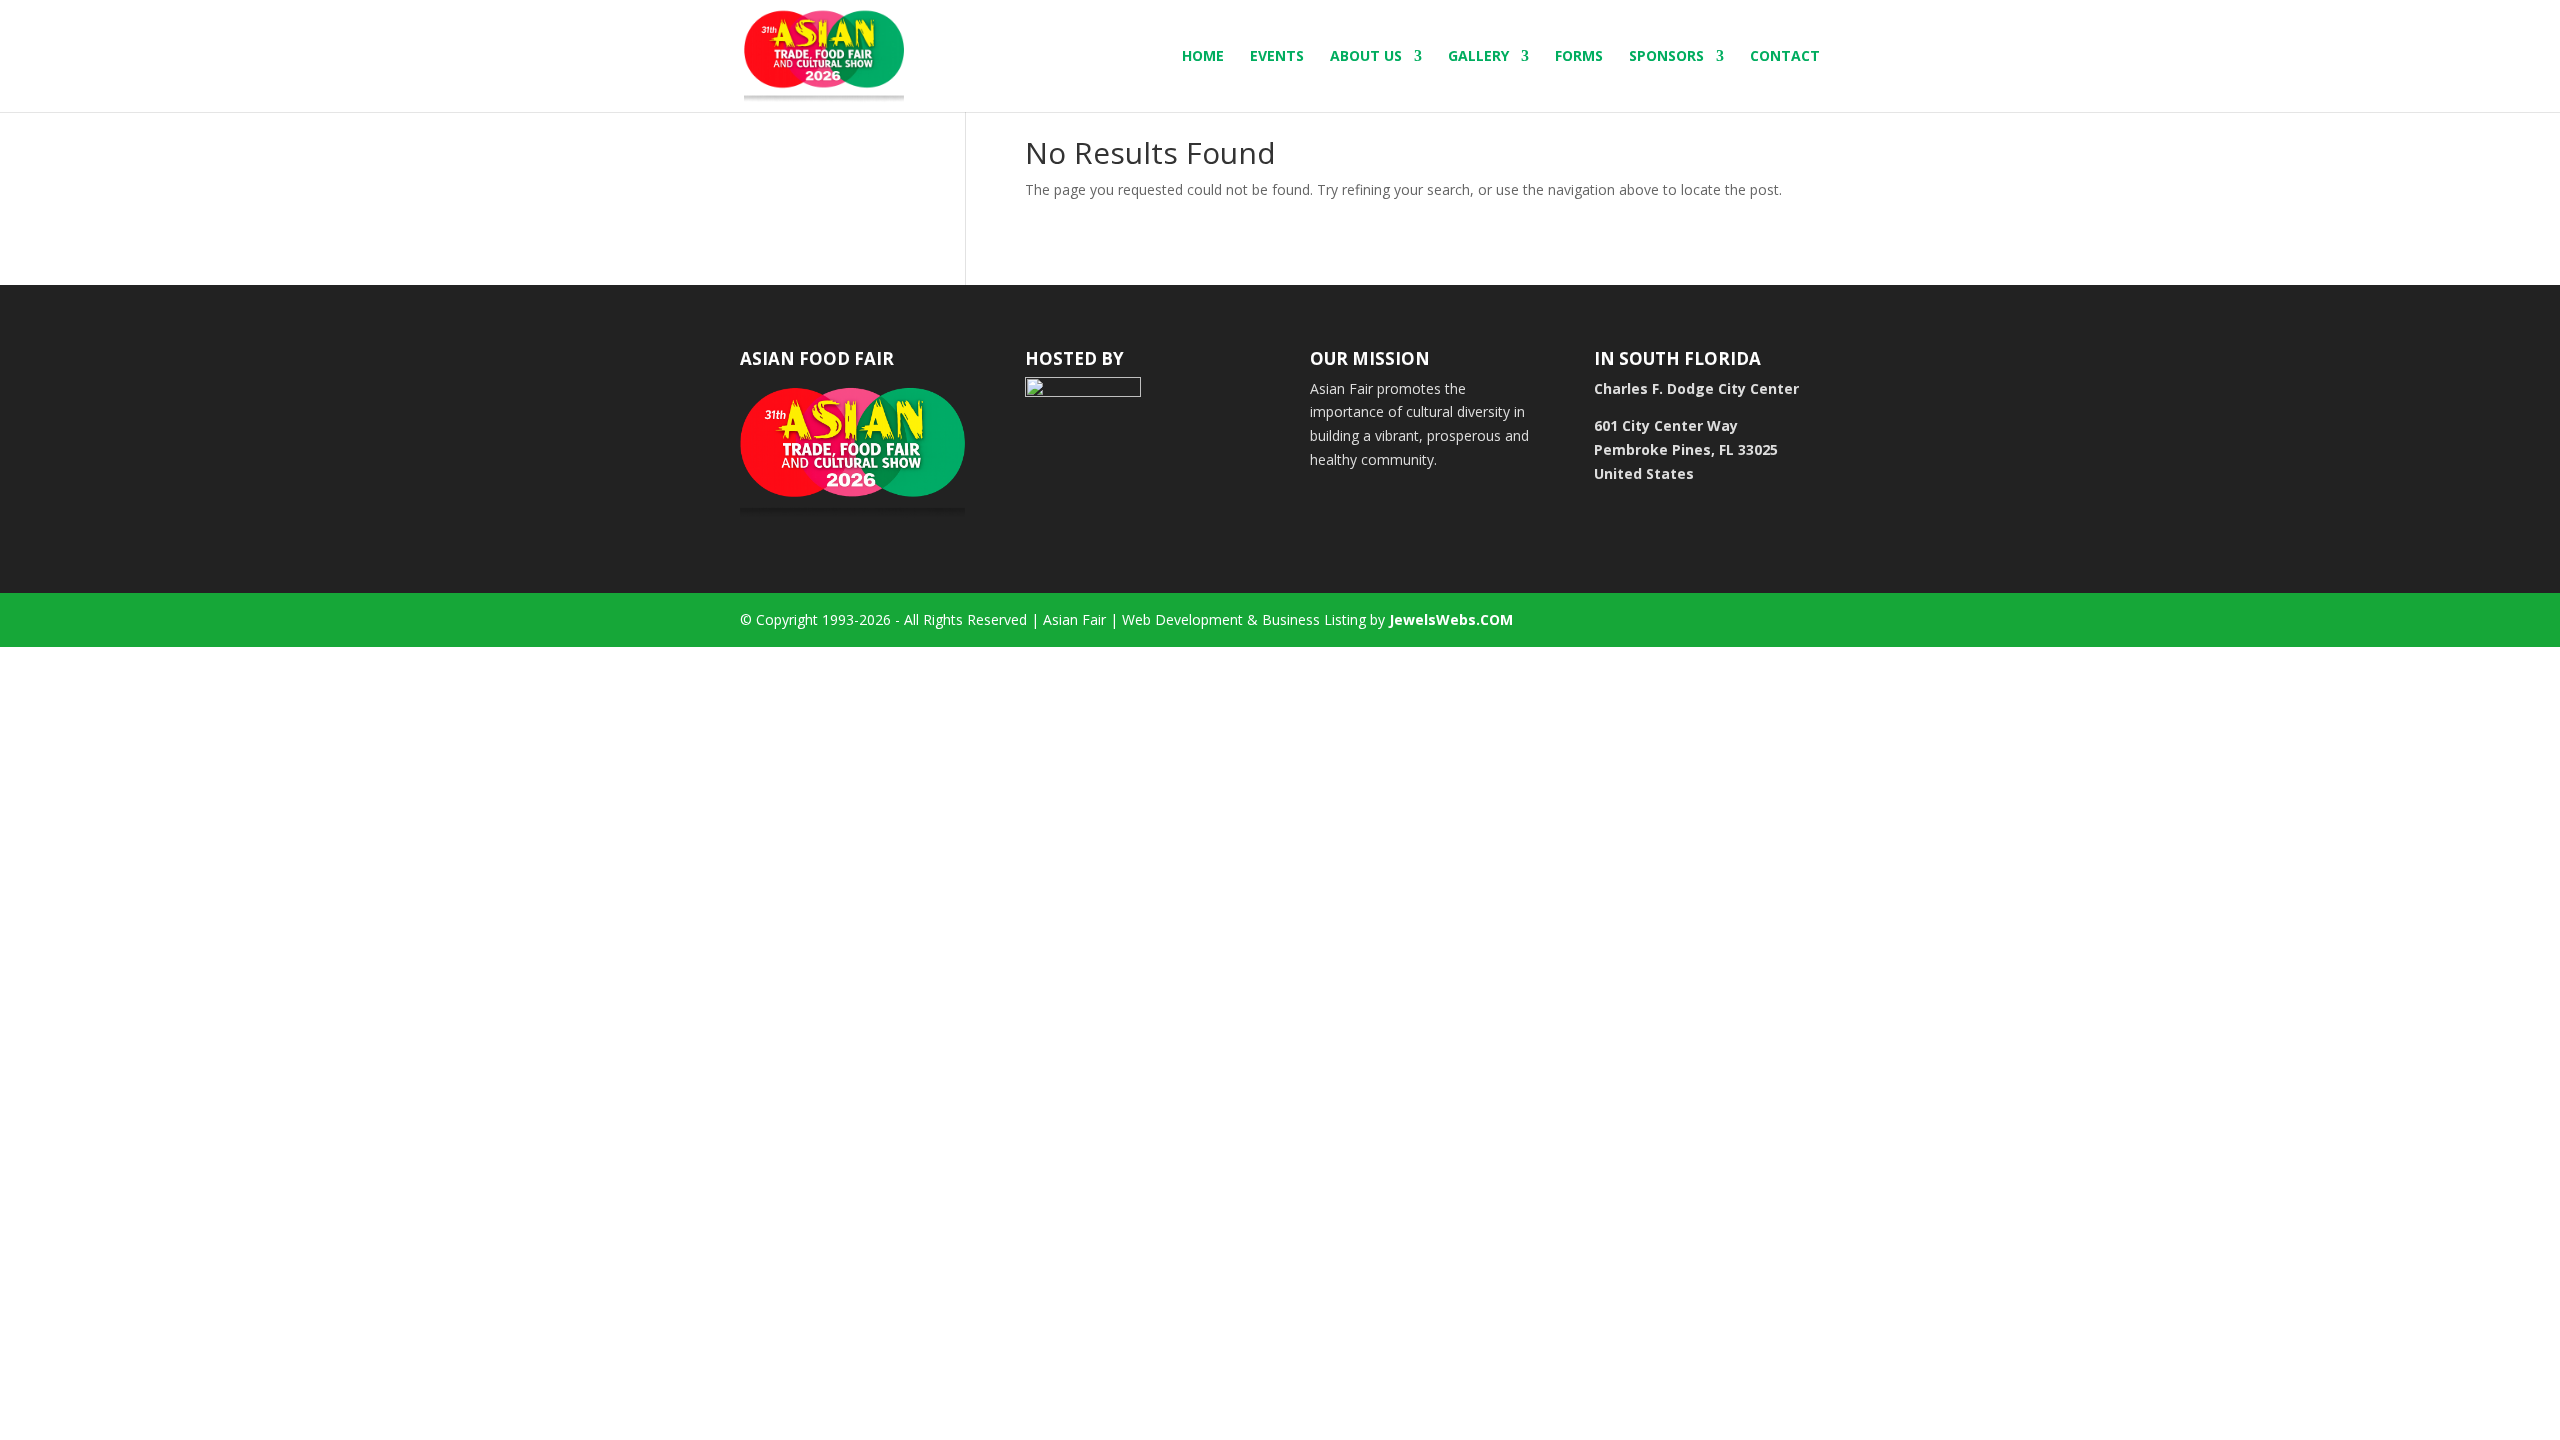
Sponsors (1666, 57)
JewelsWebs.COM (1451, 619)
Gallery (1478, 57)
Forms (1579, 57)
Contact (1785, 57)
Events (1277, 57)
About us (1366, 57)
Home (1203, 57)
